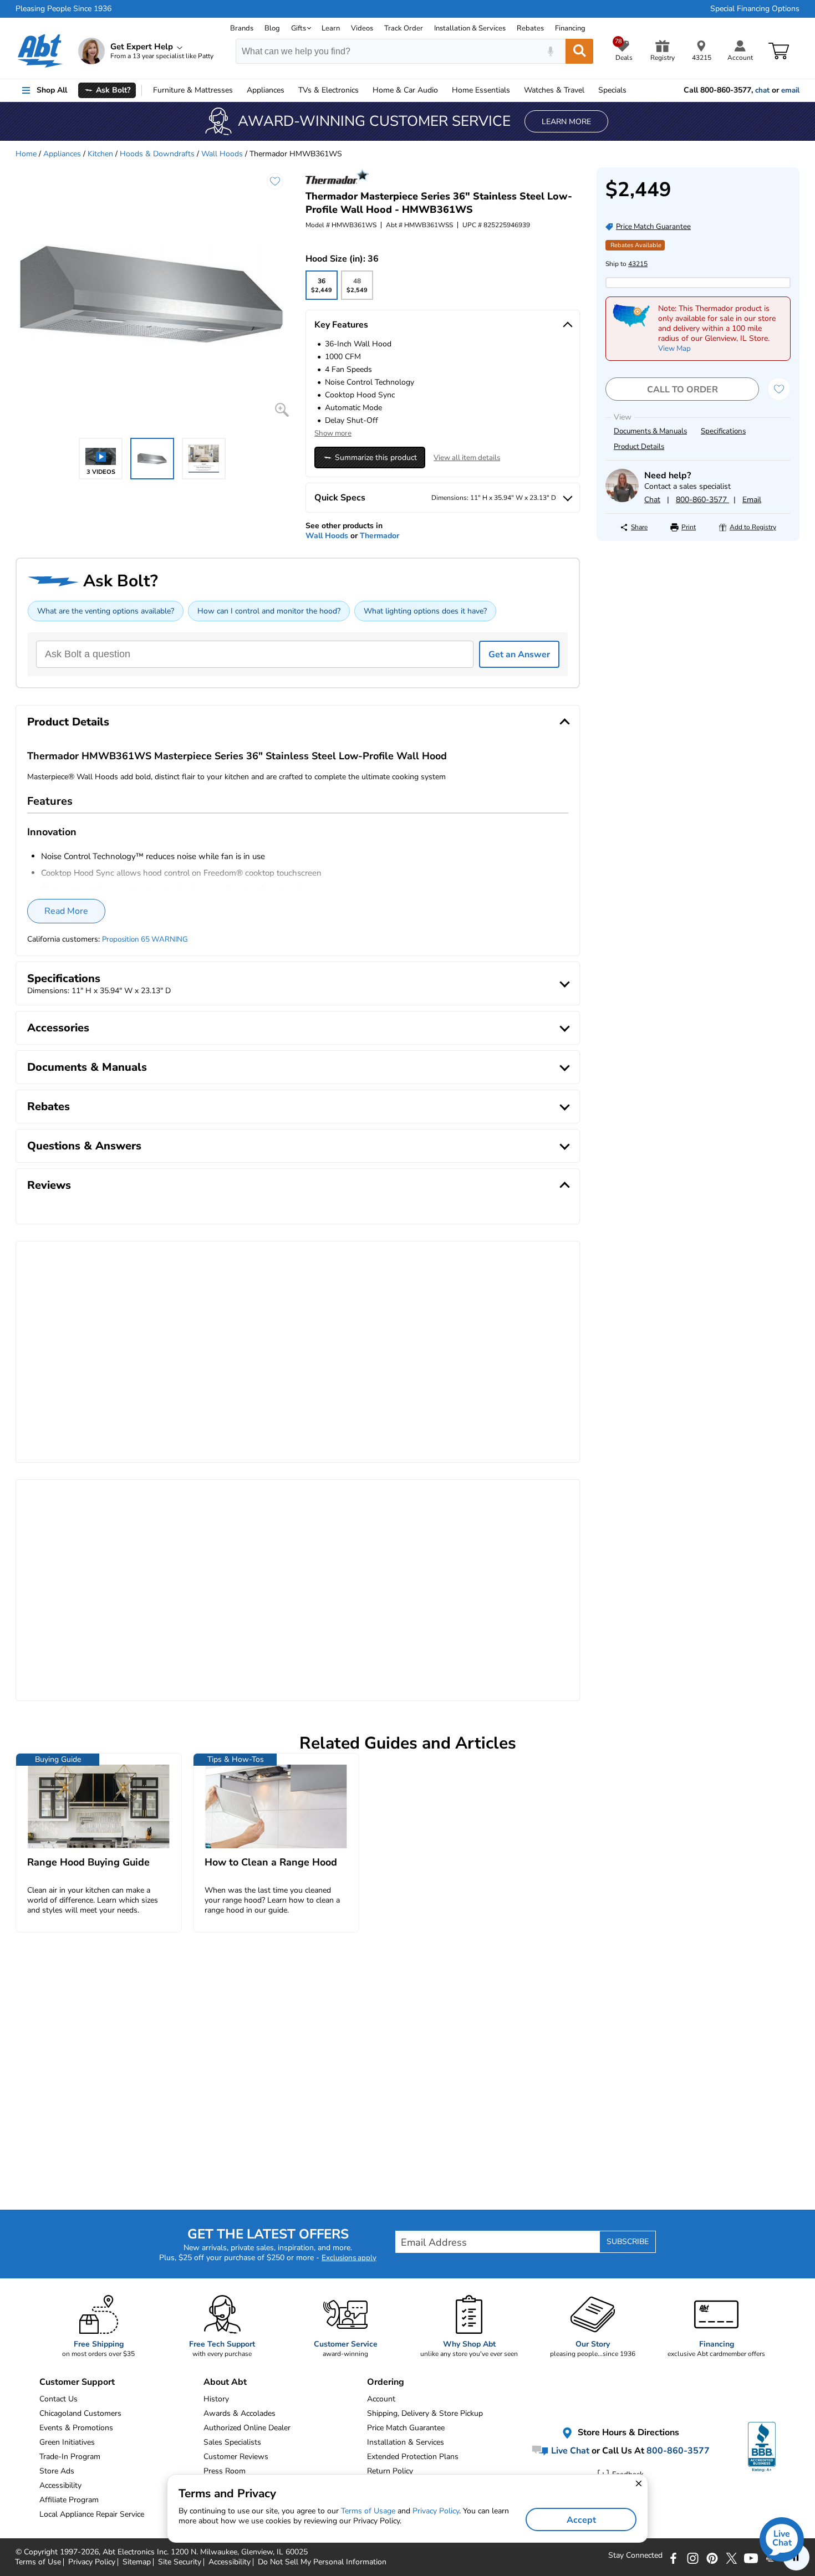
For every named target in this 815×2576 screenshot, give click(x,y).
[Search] (579, 51)
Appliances (266, 90)
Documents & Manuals (650, 431)
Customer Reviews (236, 2457)
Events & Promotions (76, 2428)
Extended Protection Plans (413, 2457)
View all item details (467, 458)
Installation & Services (470, 28)
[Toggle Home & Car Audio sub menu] (443, 90)
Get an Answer (519, 655)
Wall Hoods (222, 154)
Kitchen (100, 154)
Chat (652, 500)
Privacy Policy (436, 2511)
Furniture (193, 90)
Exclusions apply (349, 2258)
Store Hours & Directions (627, 2432)
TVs (328, 90)
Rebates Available (636, 245)
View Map (674, 349)
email (790, 90)
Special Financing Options (755, 9)
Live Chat (569, 2450)
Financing (570, 28)
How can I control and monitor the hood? (269, 611)
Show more (333, 433)
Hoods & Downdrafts (157, 154)
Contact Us (58, 2399)
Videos (362, 28)
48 (357, 288)
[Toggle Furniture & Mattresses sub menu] (238, 90)
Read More (66, 911)
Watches (554, 90)
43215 (638, 264)
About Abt (225, 2382)
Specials (612, 90)
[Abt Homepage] (40, 51)
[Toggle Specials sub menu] (631, 90)
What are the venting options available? (106, 611)
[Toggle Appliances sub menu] (289, 90)
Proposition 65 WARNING (145, 939)
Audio (405, 90)
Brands (242, 28)
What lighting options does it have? (425, 611)
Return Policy (390, 2471)
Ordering (386, 2382)
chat (762, 90)
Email (752, 500)
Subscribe (628, 2242)
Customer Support (77, 2382)
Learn (331, 28)
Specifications (723, 431)
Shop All (52, 90)
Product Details (639, 447)
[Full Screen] (282, 410)
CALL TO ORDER (682, 390)
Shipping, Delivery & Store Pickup (425, 2413)
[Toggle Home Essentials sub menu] (515, 90)
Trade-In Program (70, 2457)
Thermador (380, 536)
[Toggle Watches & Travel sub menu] (589, 90)
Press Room (225, 2471)
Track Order (404, 28)
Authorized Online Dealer (247, 2428)
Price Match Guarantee (406, 2428)
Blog (272, 28)
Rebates (530, 28)
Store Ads (57, 2471)
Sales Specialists (232, 2442)
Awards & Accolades (240, 2413)
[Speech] (550, 51)
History (216, 2399)
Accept (581, 2520)
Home (481, 90)
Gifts (299, 28)
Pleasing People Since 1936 (63, 9)
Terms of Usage (368, 2511)
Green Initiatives (67, 2442)
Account (381, 2399)
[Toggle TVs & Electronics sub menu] (364, 90)
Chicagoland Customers (80, 2413)
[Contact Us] (622, 500)
